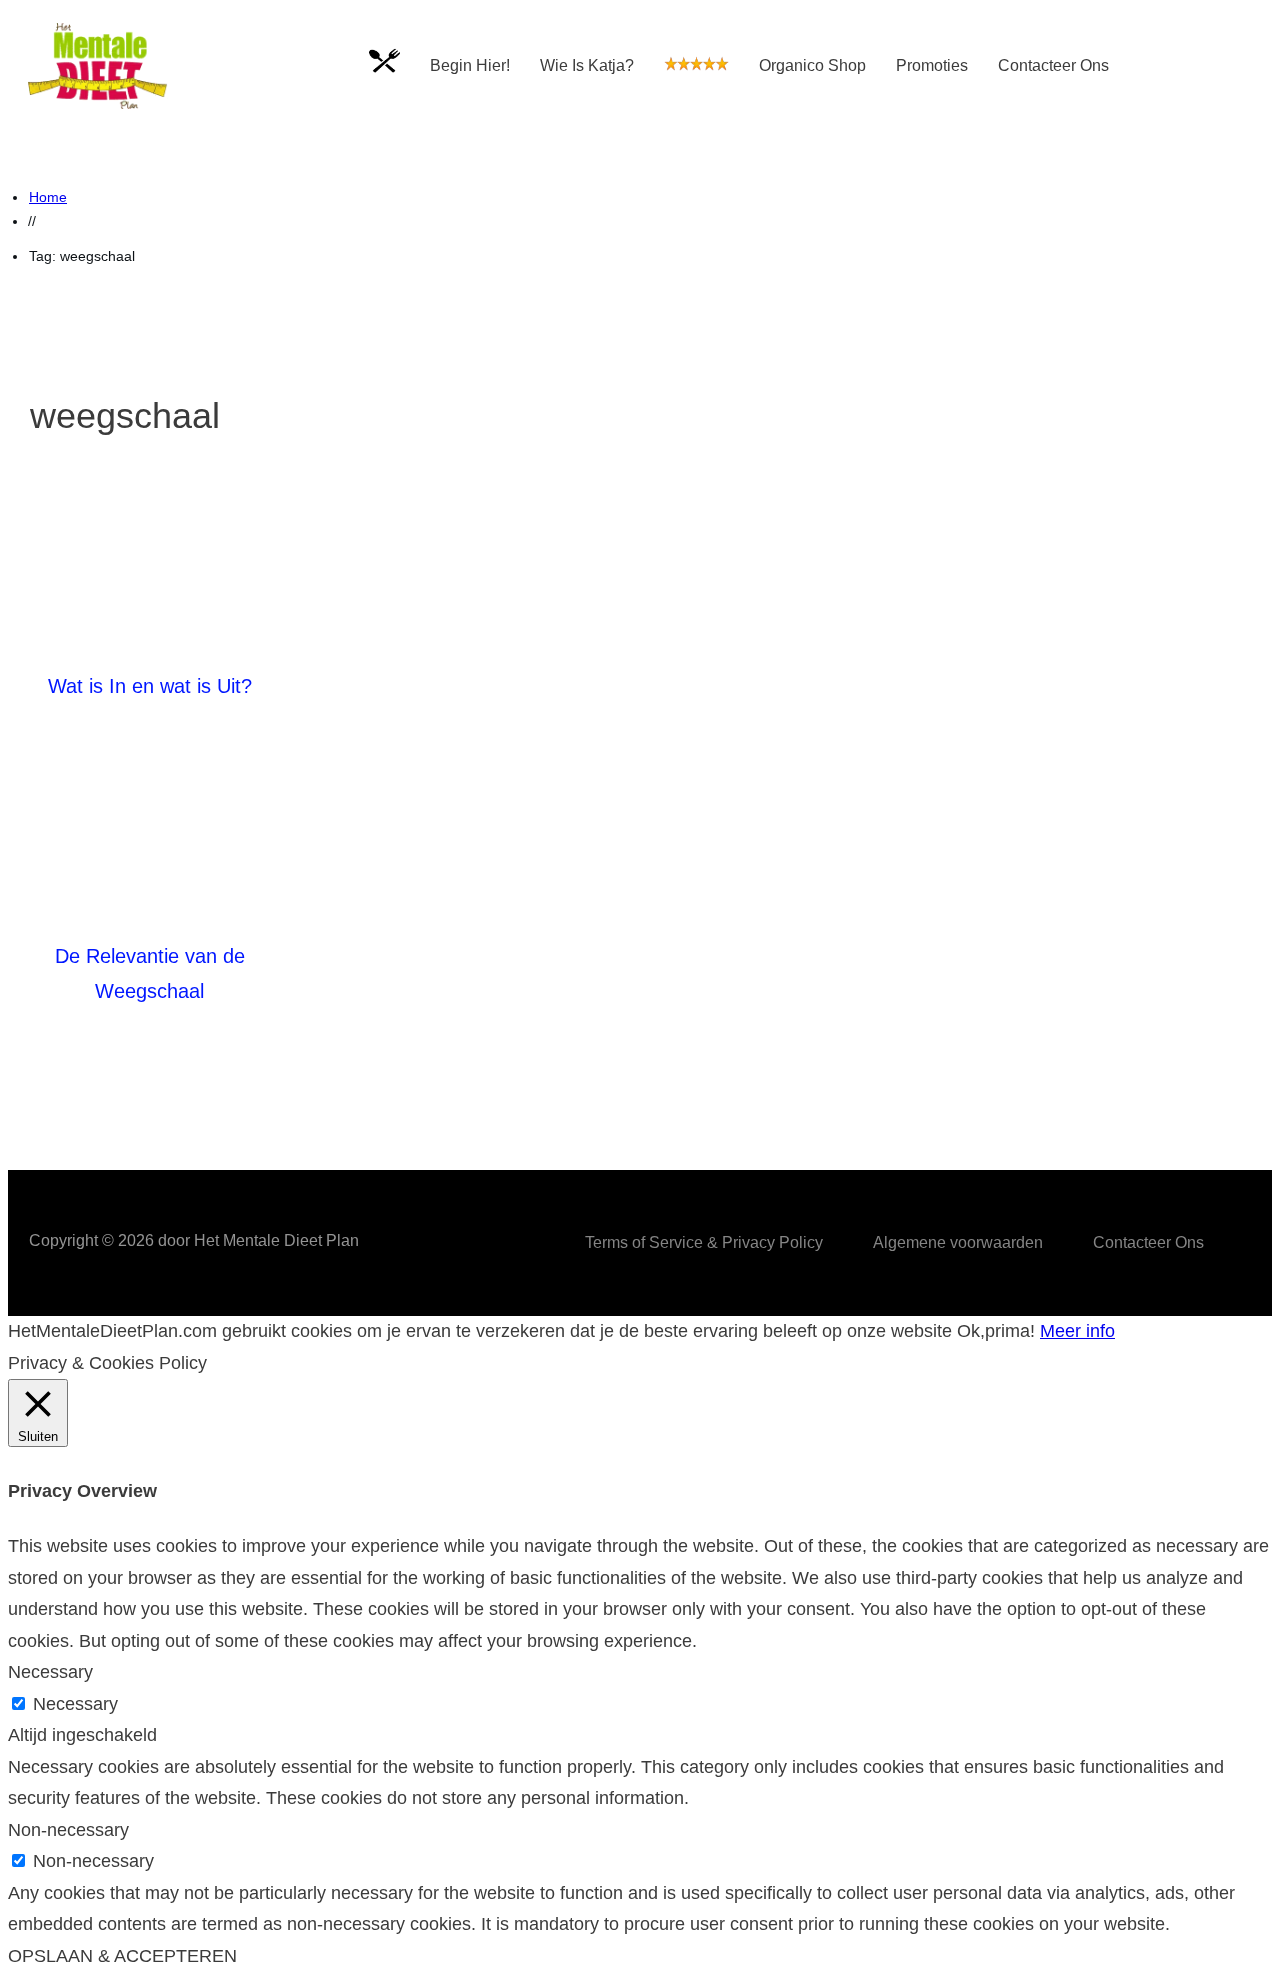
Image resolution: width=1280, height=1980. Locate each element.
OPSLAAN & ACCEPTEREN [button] (122, 1956)
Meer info (1077, 1331)
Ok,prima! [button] (996, 1331)
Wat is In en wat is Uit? (150, 686)
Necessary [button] (50, 1672)
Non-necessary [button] (68, 1830)
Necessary (75, 1704)
